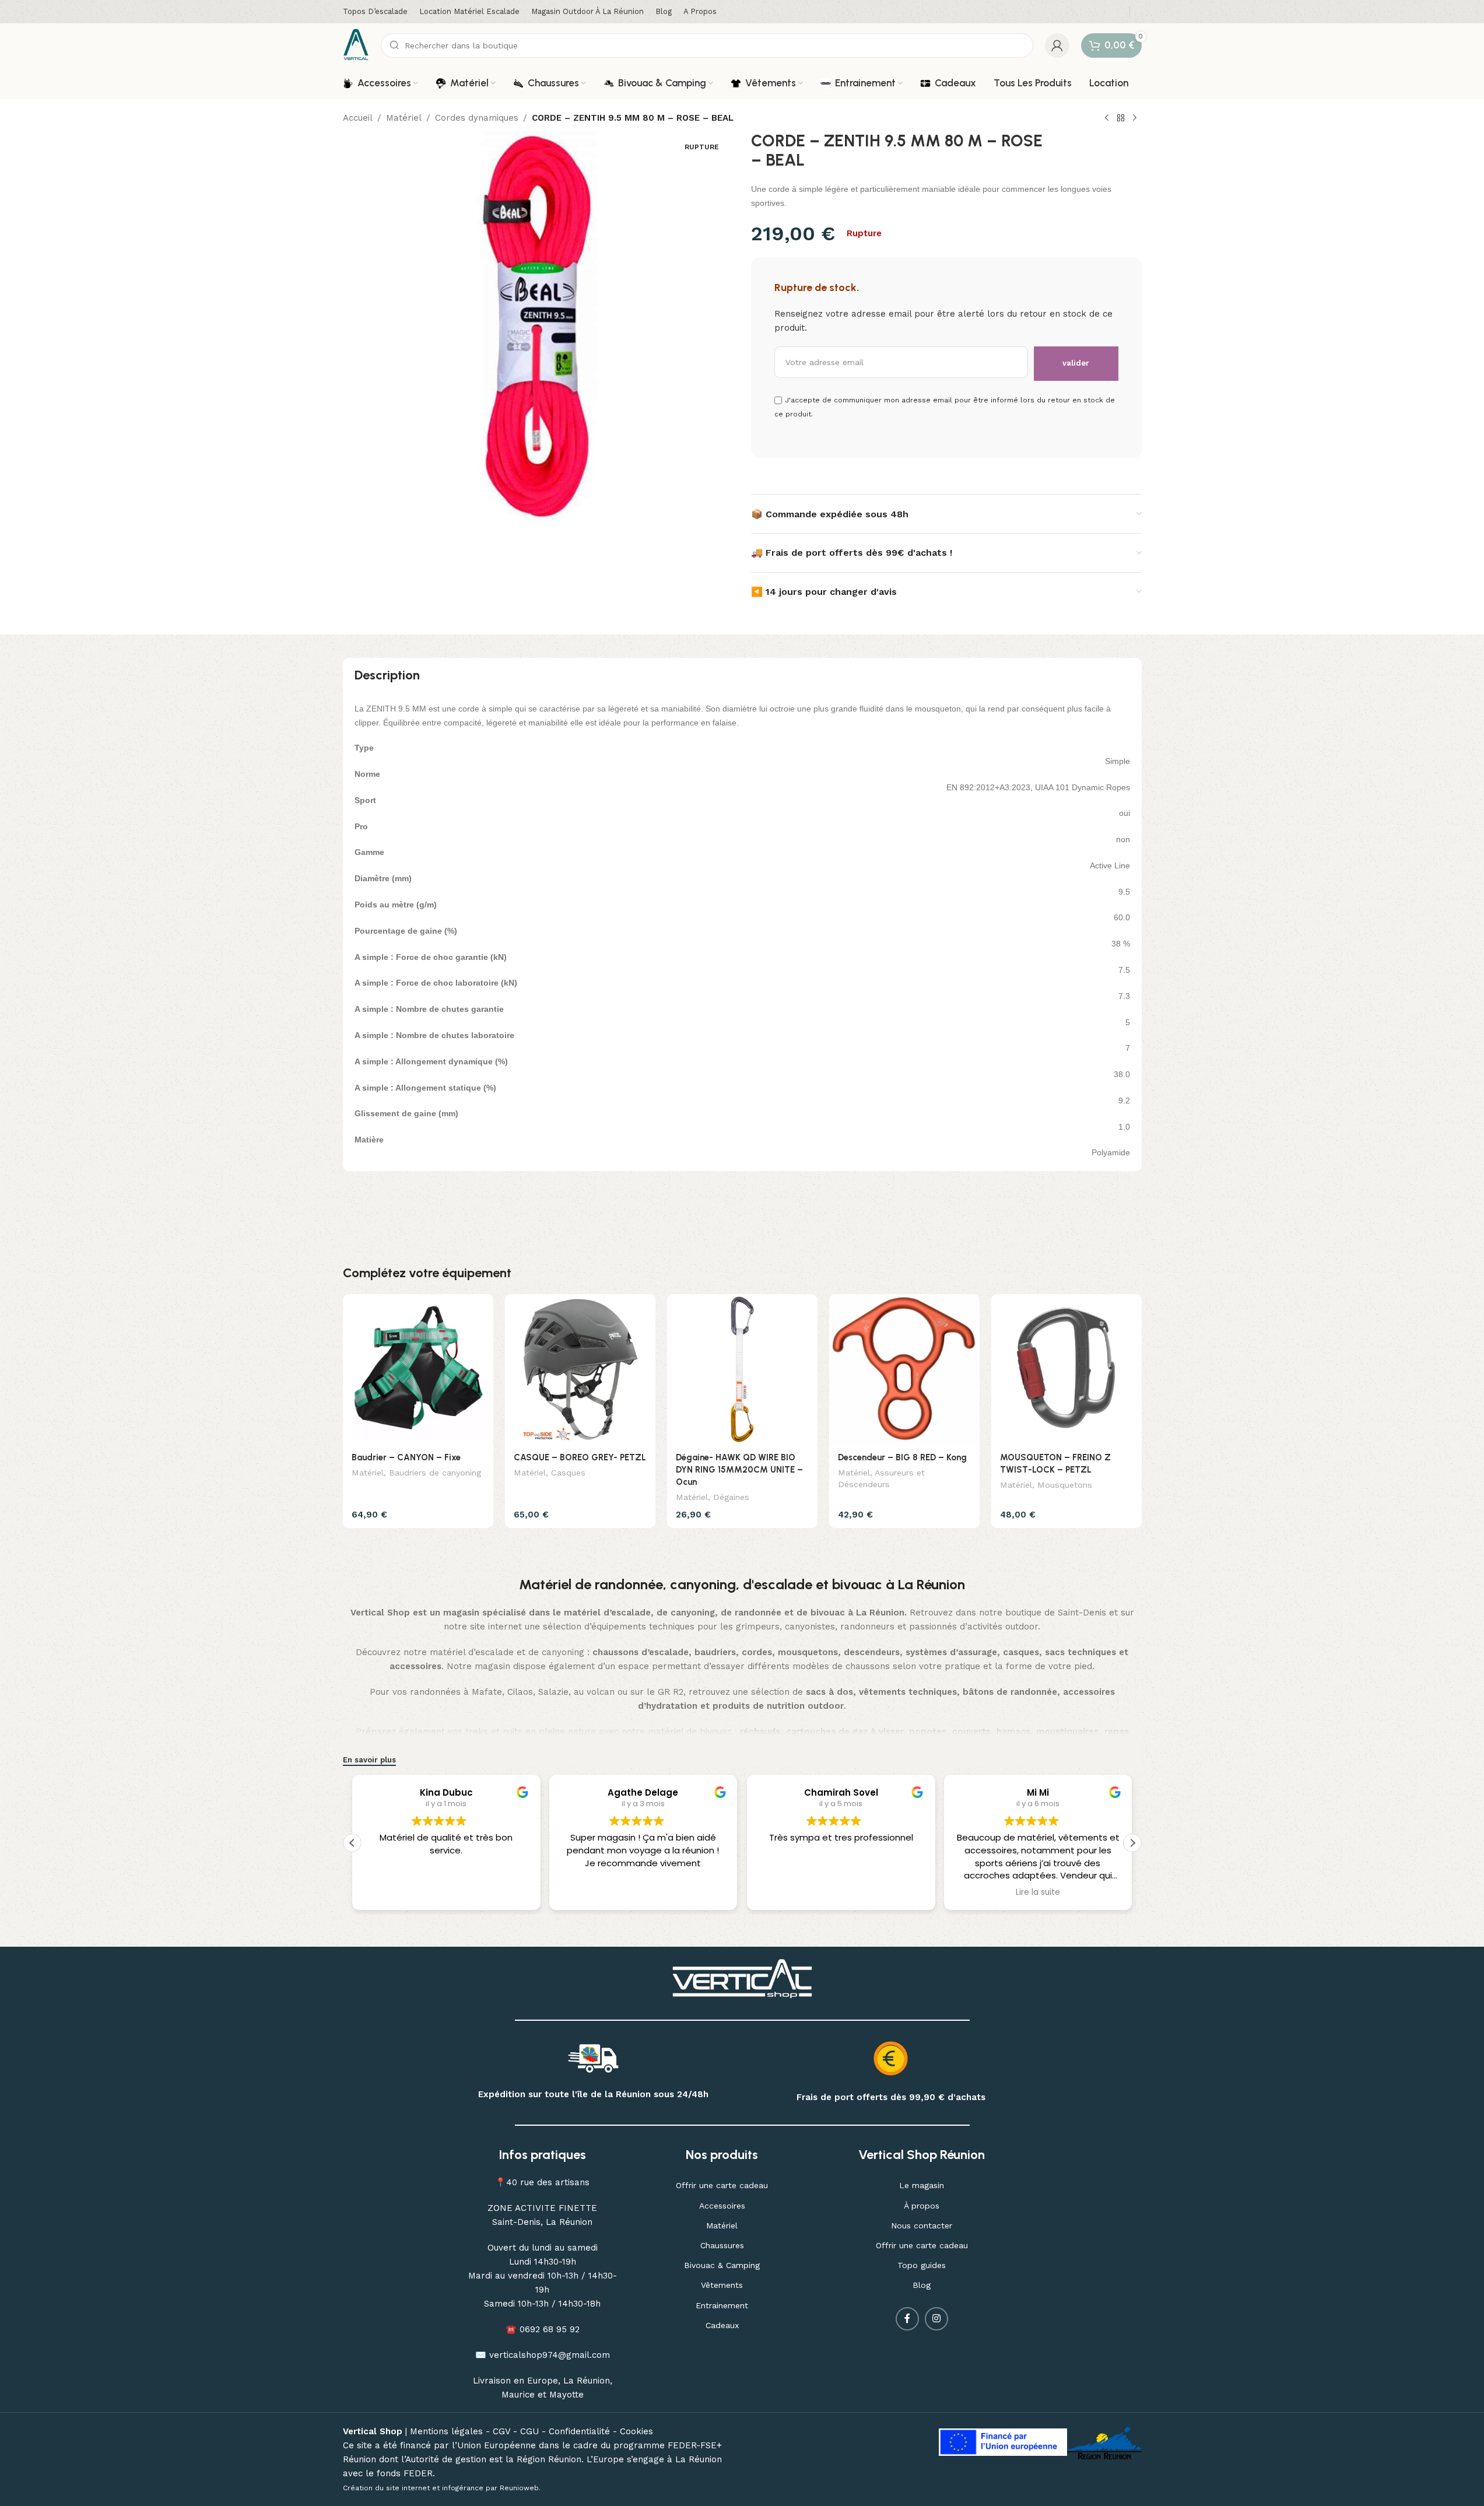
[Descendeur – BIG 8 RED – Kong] (904, 1369)
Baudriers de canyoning (435, 1473)
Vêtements (722, 2285)
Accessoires (722, 2206)
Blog (922, 2285)
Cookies (636, 2431)
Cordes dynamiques (477, 118)
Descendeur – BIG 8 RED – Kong (902, 1457)
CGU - (534, 2431)
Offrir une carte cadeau (722, 2185)
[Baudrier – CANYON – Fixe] (418, 1369)
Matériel (404, 118)
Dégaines (731, 1497)
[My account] (1057, 45)
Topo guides (922, 2265)
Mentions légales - (451, 2431)
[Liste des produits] (1121, 118)
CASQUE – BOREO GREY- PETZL (580, 1457)
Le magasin (922, 2185)
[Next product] (1135, 118)
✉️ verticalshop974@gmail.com (543, 2355)
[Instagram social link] (936, 2319)
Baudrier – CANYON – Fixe (406, 1457)
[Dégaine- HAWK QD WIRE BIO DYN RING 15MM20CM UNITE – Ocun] (742, 1369)
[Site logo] (356, 44)
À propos (922, 2206)
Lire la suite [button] (1038, 1892)
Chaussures (722, 2245)
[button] (1132, 1843)
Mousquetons (1065, 1485)
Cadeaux (722, 2325)
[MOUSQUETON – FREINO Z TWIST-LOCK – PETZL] (1066, 1369)
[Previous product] (1107, 118)
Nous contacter (922, 2225)
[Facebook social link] (907, 2319)
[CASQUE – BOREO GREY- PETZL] (580, 1369)
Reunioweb (519, 2488)
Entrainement (722, 2305)
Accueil (358, 118)
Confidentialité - (584, 2431)
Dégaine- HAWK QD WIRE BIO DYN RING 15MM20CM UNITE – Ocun (739, 1470)
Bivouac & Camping (722, 2265)
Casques (568, 1473)
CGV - (506, 2431)
